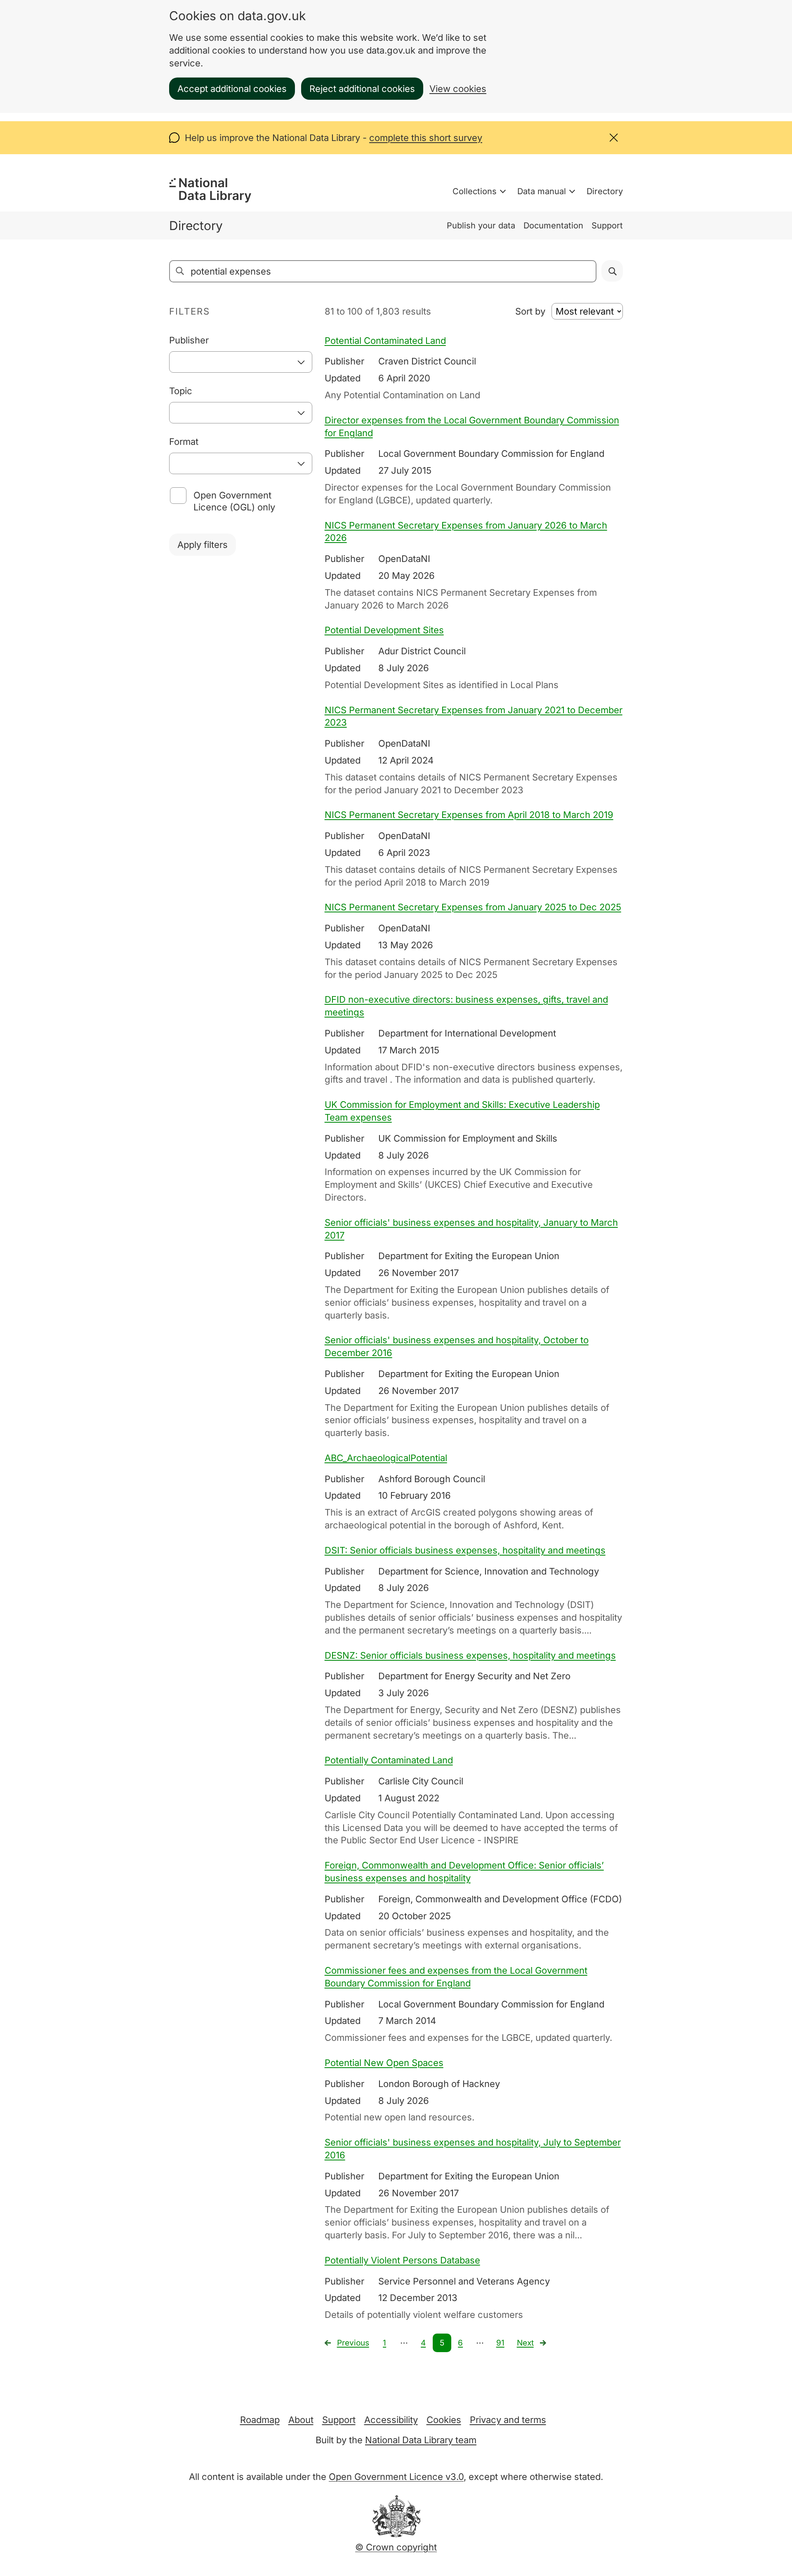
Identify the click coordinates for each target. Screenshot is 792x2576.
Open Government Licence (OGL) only (234, 501)
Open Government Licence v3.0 (396, 2477)
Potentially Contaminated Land (389, 1760)
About (301, 2420)
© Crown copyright (396, 2547)
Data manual (542, 191)
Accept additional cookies (232, 89)
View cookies (458, 89)
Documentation (553, 226)
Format (184, 442)
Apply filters (203, 545)
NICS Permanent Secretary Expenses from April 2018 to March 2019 (469, 815)
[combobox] (241, 362)
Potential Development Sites (384, 630)
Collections (475, 191)
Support (607, 226)
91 (500, 2343)
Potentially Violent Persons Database (402, 2260)
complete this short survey (426, 138)
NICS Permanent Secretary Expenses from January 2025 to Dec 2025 (473, 907)
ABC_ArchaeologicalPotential (386, 1458)
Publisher (189, 340)
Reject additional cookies (362, 89)
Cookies (444, 2420)
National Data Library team (421, 2440)
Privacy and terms (508, 2420)
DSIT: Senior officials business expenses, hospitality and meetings (465, 1550)
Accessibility (391, 2420)
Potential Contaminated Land (385, 341)
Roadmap (260, 2420)
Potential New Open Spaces (384, 2063)
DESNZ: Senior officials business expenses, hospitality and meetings (470, 1655)
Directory (605, 191)
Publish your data (481, 226)
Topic (181, 391)
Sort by (530, 311)
